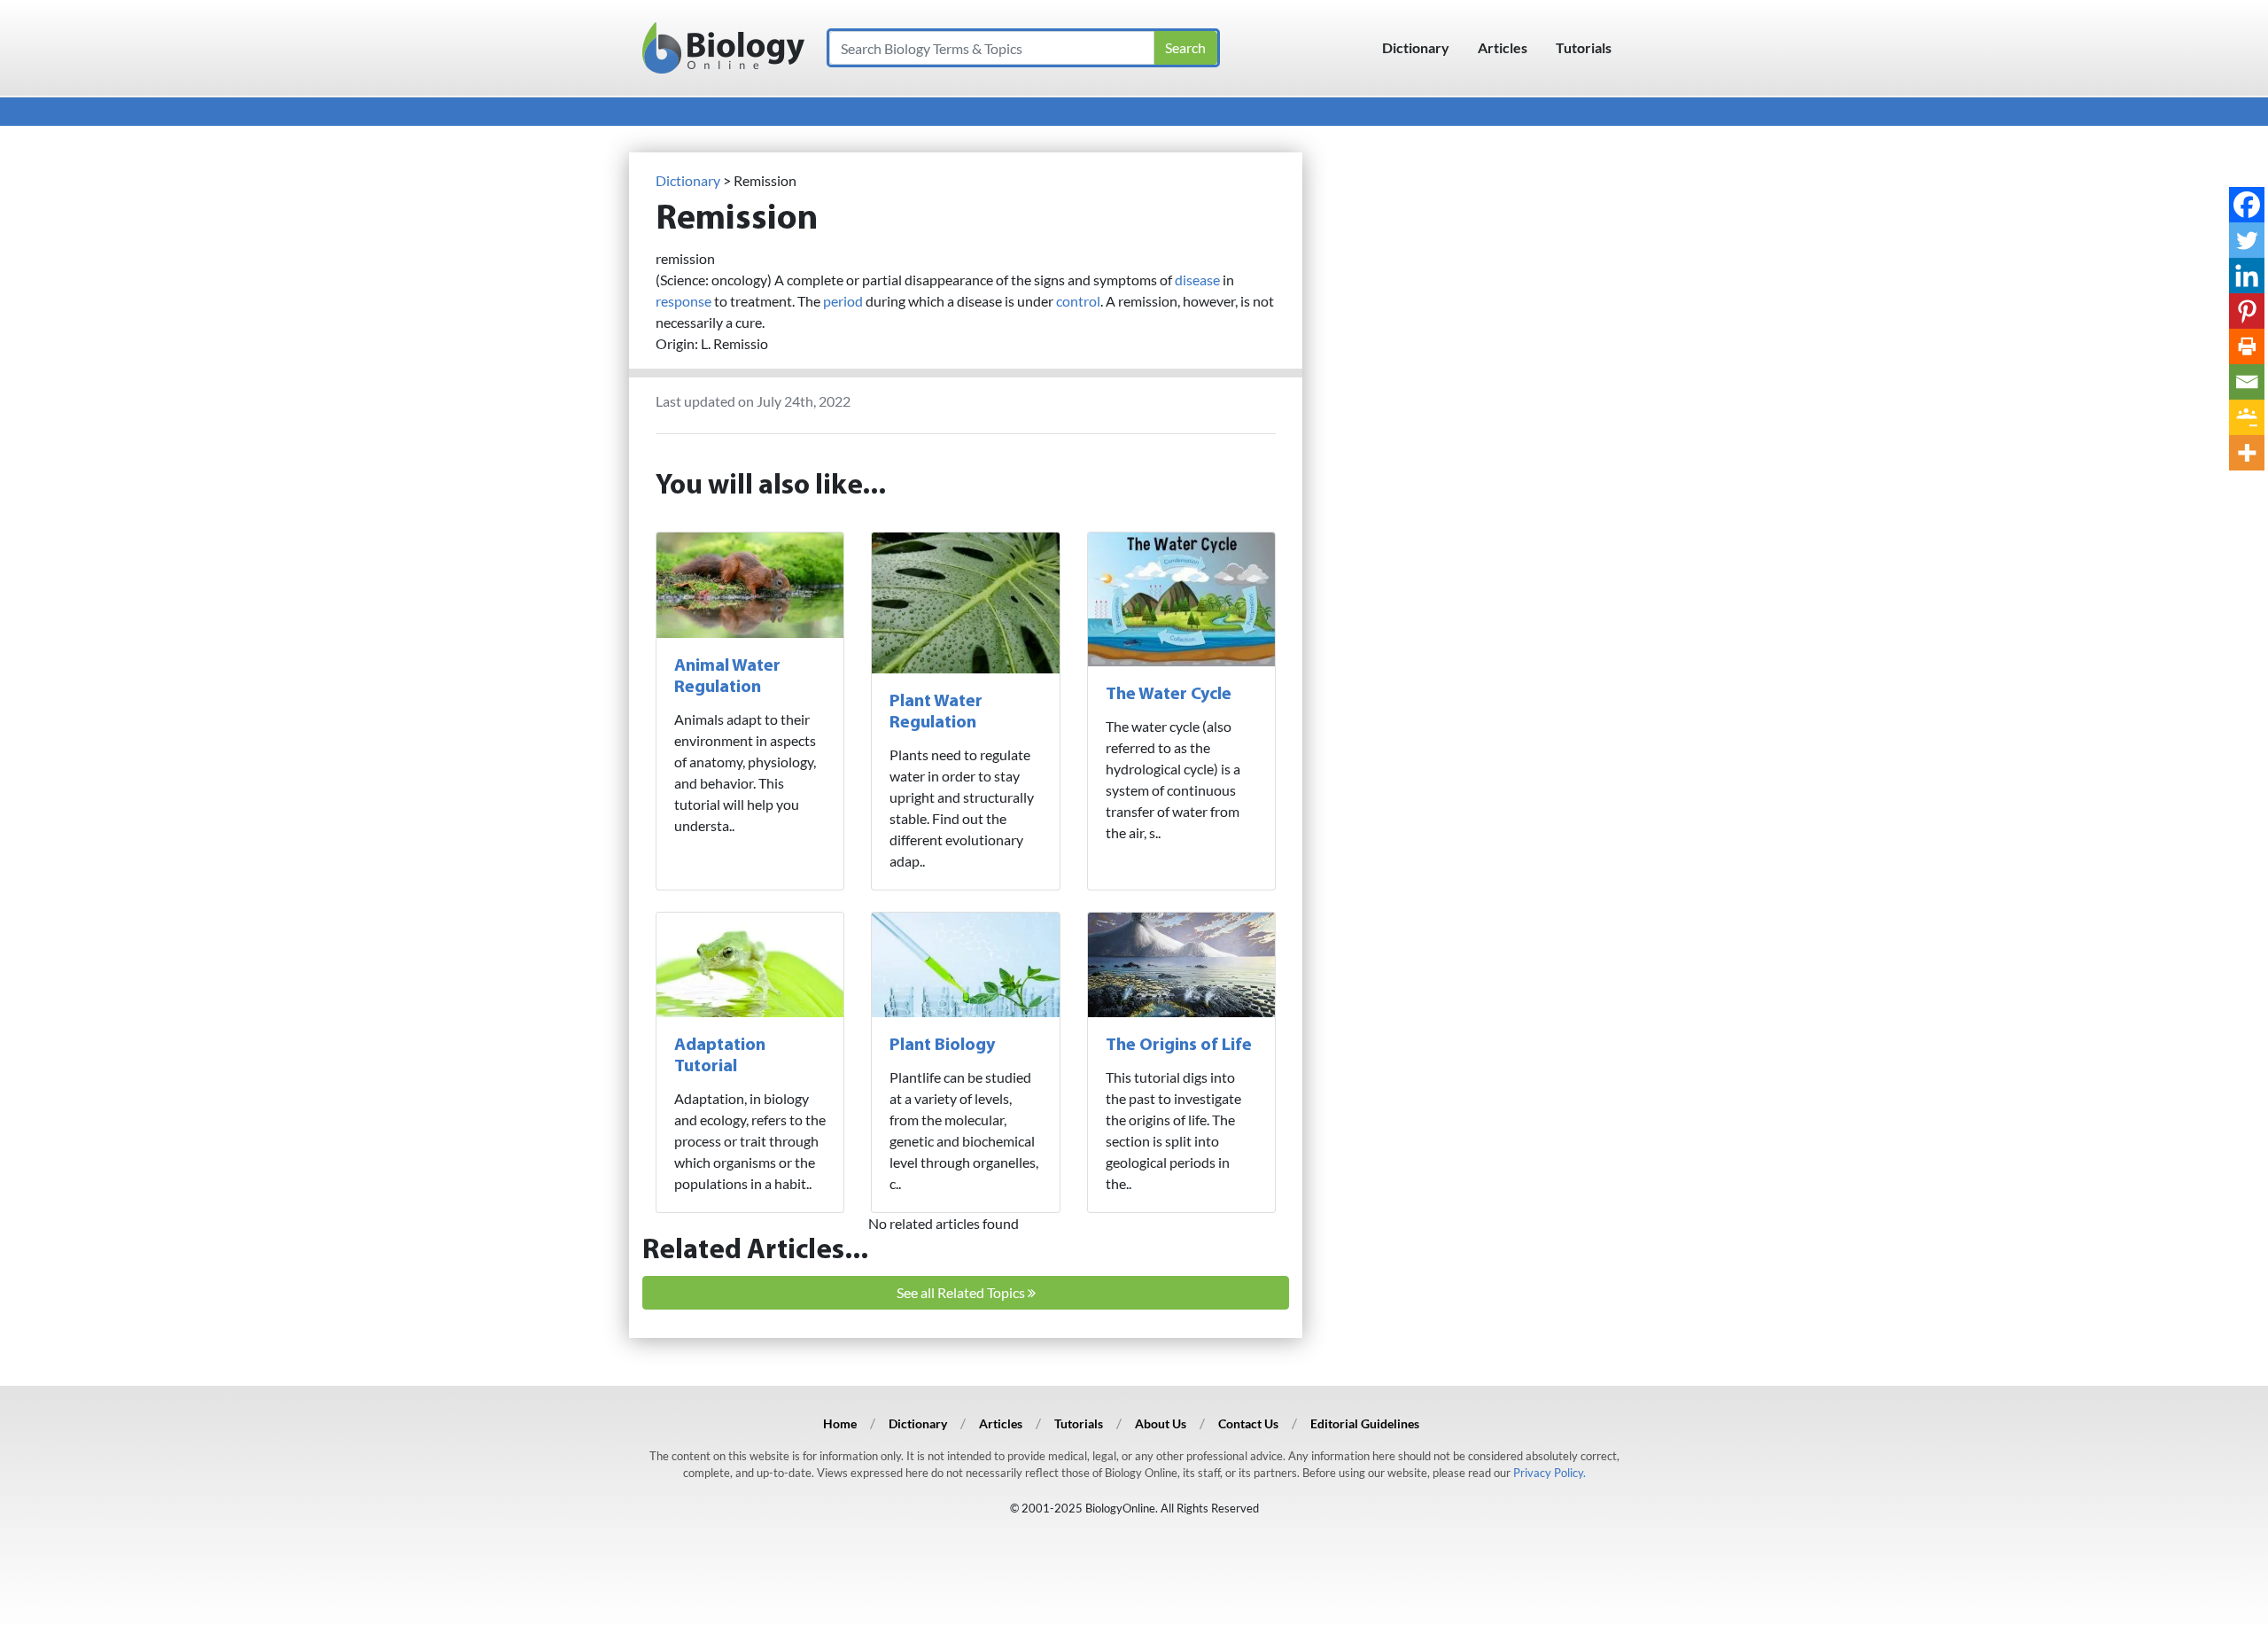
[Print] (2247, 346)
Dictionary (1416, 47)
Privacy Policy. (1550, 1473)
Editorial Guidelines (1365, 1423)
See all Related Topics (962, 1292)
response (684, 301)
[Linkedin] (2247, 276)
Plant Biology (942, 1046)
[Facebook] (2247, 205)
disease (1197, 280)
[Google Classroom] (2247, 417)
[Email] (2247, 382)
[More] (2247, 453)
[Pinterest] (2247, 311)
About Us (1161, 1423)
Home (840, 1423)
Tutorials (1584, 47)
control (1078, 301)
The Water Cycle (1169, 695)
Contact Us (1248, 1423)
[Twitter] (2247, 240)
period (843, 301)
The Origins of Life (1179, 1046)
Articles (1503, 47)
